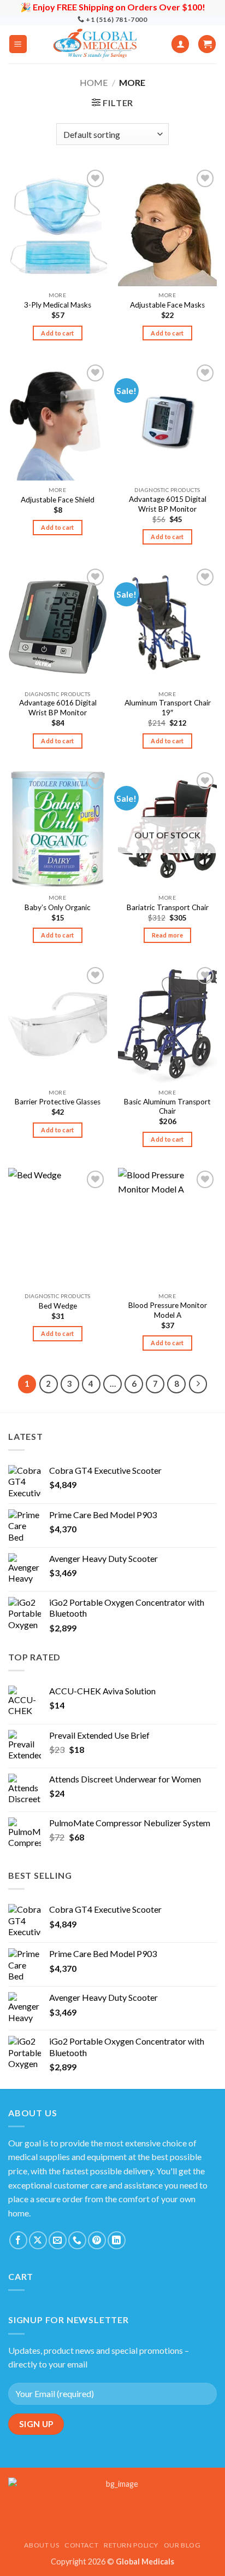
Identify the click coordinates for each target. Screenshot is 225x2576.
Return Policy (131, 2545)
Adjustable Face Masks (167, 305)
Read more (167, 935)
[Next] (198, 1384)
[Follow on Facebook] (18, 2240)
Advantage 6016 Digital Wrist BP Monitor (58, 708)
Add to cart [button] (58, 333)
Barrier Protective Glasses (58, 1102)
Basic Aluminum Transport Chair (167, 1107)
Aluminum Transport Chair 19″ (168, 708)
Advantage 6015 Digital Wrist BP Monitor (168, 504)
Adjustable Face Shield (58, 500)
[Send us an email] (58, 2240)
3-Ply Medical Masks (58, 305)
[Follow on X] (38, 2240)
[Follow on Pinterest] (97, 2240)
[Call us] (77, 2240)
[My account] (180, 44)
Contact (81, 2545)
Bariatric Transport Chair (168, 907)
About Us (42, 2545)
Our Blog (182, 2545)
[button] (18, 44)
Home (94, 82)
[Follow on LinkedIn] (117, 2240)
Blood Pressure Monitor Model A (168, 1310)
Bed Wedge (58, 1306)
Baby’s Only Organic (58, 907)
